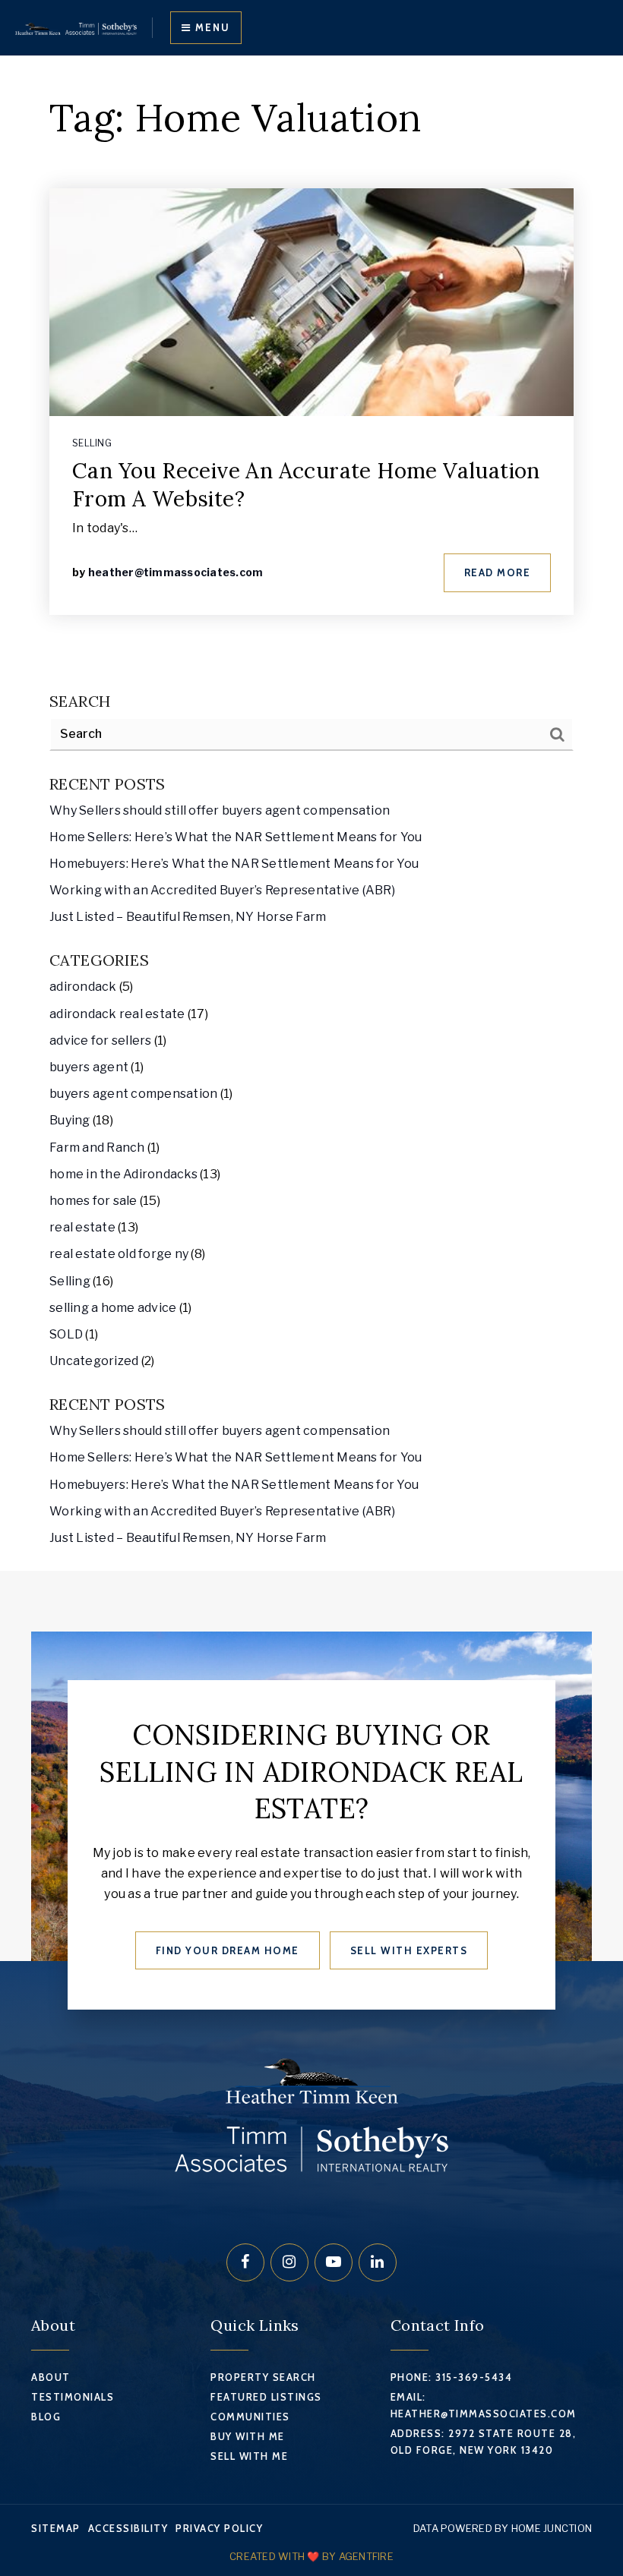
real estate (82, 1227)
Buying (70, 1120)
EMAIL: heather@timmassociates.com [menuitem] (484, 2405)
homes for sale (93, 1201)
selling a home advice (113, 1308)
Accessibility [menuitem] (128, 2528)
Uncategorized (94, 1361)
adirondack (83, 987)
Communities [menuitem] (250, 2417)
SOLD (66, 1334)
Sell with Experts (409, 1950)
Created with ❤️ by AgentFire (311, 2556)
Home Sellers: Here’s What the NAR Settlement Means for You (236, 837)
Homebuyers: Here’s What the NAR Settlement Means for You (234, 864)
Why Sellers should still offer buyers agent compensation (220, 810)
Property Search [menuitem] (263, 2377)
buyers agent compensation (133, 1094)
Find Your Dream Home (228, 1950)
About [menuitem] (51, 2377)
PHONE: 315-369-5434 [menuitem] (452, 2377)
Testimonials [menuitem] (73, 2397)
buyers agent (89, 1067)
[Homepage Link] (76, 28)
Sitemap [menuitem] (56, 2528)
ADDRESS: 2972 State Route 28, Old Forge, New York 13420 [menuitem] (484, 2442)
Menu (211, 27)
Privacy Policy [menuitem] (219, 2528)
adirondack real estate (117, 1014)
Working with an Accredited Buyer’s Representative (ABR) (222, 890)
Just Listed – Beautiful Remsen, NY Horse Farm (188, 917)
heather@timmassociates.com (176, 572)
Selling (92, 443)
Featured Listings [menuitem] (266, 2397)
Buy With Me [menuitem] (248, 2436)
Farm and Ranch (97, 1148)
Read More (498, 572)
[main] (311, 813)
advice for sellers (101, 1040)
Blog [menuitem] (46, 2417)
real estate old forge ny (119, 1254)
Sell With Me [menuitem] (249, 2456)
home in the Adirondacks (123, 1174)
